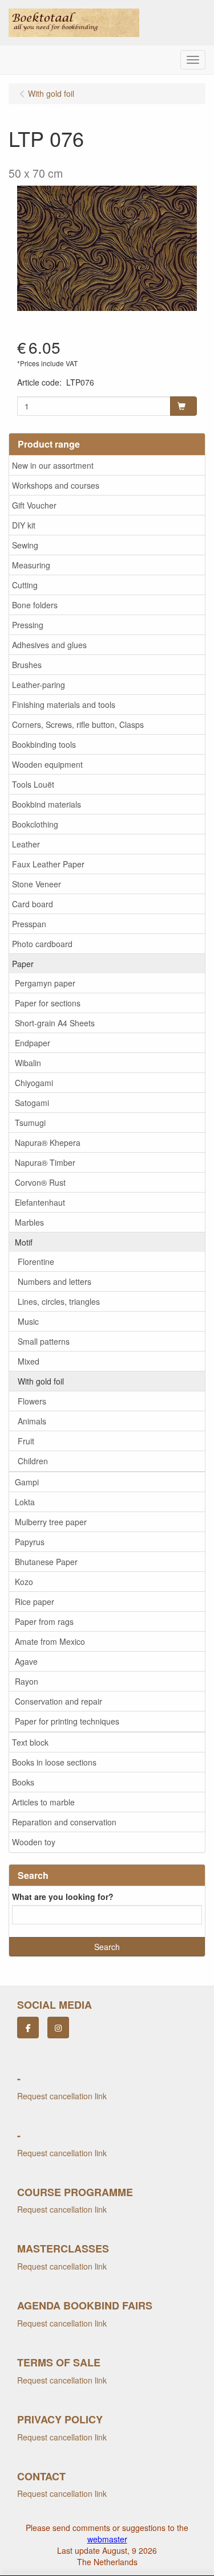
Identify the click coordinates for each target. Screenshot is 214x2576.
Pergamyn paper (45, 983)
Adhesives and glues (49, 645)
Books (23, 1782)
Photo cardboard (42, 944)
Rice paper (35, 1602)
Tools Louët (33, 784)
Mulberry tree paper (51, 1522)
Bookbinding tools (44, 744)
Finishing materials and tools (64, 705)
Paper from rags (44, 1621)
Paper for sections (48, 1003)
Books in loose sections (54, 1762)
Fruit (26, 1441)
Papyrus (30, 1542)
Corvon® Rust (40, 1182)
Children (33, 1461)
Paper (23, 964)
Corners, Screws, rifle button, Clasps (78, 724)
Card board (33, 904)
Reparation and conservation (64, 1822)
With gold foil (41, 1381)
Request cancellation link (62, 2096)
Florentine (36, 1262)
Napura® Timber (45, 1162)
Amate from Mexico (50, 1641)
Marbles (29, 1222)
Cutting (25, 585)
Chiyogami (34, 1083)
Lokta (25, 1502)
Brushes (27, 665)
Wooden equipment (47, 764)
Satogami (32, 1103)
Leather (26, 844)
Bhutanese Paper (46, 1562)
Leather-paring (39, 685)
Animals (32, 1421)
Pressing (28, 625)
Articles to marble (43, 1802)
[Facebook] (28, 2028)
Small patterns (44, 1341)
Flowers (32, 1401)
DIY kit (24, 525)
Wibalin (28, 1063)
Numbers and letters (54, 1281)
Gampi (27, 1482)
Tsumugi (30, 1123)
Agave (26, 1661)
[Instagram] (58, 2028)
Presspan (29, 924)
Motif (24, 1242)
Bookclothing (35, 824)
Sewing (25, 545)
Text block (30, 1742)
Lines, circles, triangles (59, 1301)
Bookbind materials (47, 804)
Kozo (24, 1582)
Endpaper (33, 1043)
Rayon (27, 1681)
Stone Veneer (37, 884)
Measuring (31, 565)
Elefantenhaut (40, 1202)
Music (28, 1321)
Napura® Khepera (48, 1142)
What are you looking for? (63, 1897)
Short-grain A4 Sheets (55, 1023)
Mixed (29, 1361)
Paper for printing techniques (67, 1721)
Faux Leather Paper (48, 864)
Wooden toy (34, 1842)
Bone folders (35, 605)
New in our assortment (53, 465)
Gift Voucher (34, 505)
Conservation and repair (58, 1701)
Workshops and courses (56, 485)
